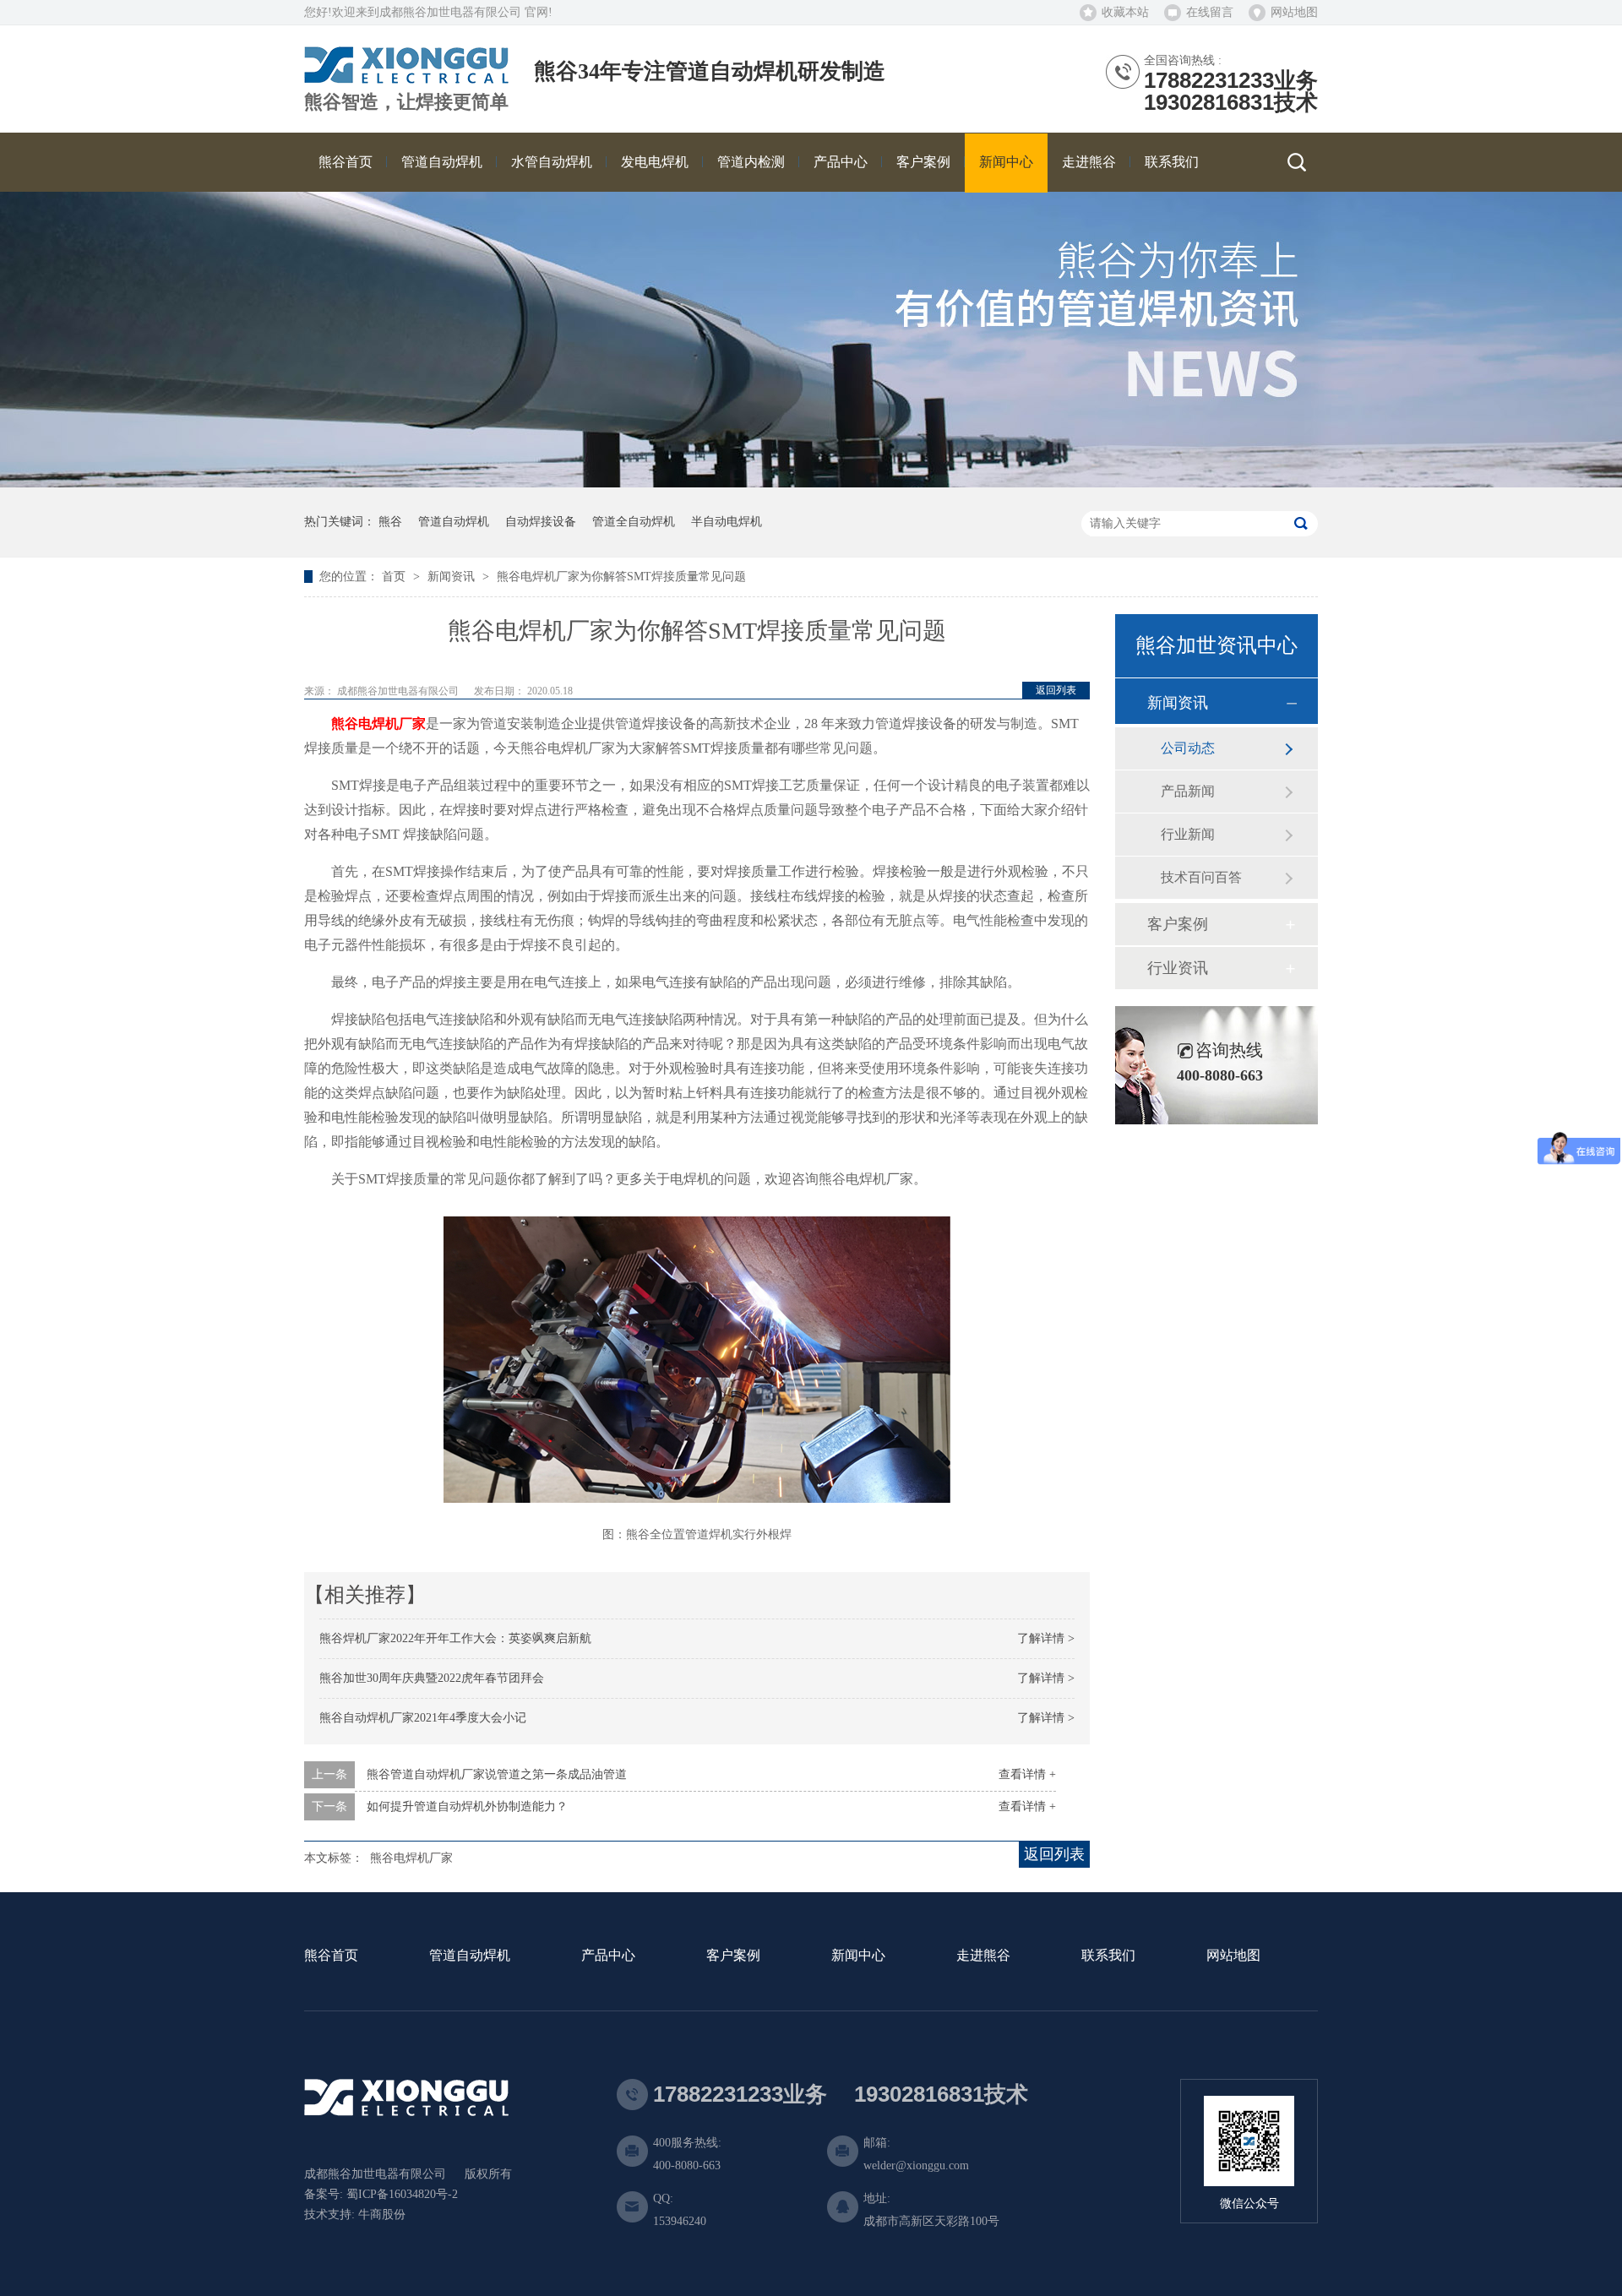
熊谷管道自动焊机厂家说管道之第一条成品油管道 (497, 1774)
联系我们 (1108, 1956)
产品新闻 (1188, 791)
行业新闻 (1188, 834)
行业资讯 (1178, 968)
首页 (395, 577)
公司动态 (1188, 748)
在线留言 (1210, 12)
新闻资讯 (453, 577)
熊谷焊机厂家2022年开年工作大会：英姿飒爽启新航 (455, 1638)
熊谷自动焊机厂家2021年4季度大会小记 (423, 1718)
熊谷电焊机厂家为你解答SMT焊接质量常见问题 (621, 577)
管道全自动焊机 (634, 522)
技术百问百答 (1201, 877)
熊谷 (390, 522)
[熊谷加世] (406, 77)
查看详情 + (1027, 1774)
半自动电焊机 (727, 522)
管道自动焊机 (454, 522)
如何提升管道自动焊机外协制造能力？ (467, 1806)
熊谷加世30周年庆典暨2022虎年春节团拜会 (432, 1678)
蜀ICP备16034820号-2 (402, 2194)
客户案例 (1178, 924)
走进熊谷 (983, 1956)
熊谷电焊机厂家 (378, 724)
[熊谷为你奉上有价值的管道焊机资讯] (811, 484)
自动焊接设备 (541, 522)
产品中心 (608, 1956)
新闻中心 (858, 1956)
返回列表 (1056, 690)
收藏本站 (1125, 12)
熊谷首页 (331, 1956)
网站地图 (1294, 12)
